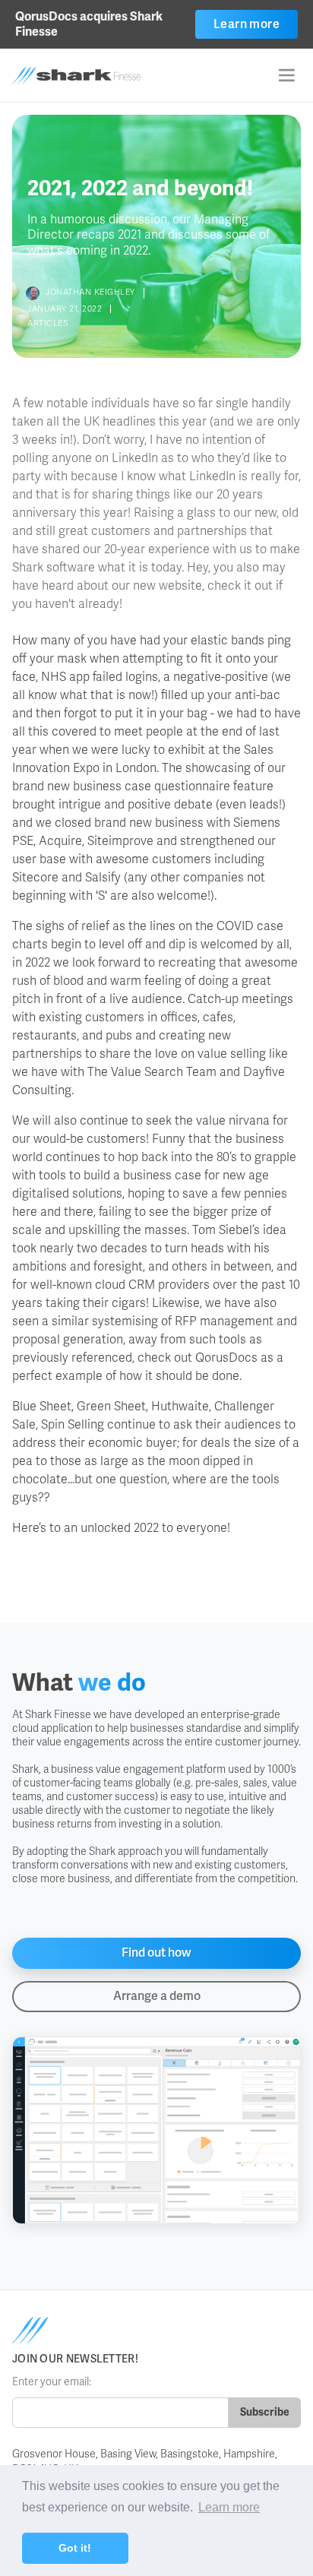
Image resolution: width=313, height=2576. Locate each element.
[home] (98, 76)
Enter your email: (52, 2382)
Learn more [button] (229, 2507)
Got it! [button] (75, 2548)
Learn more (247, 24)
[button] (286, 75)
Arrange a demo (157, 1996)
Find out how (156, 1953)
